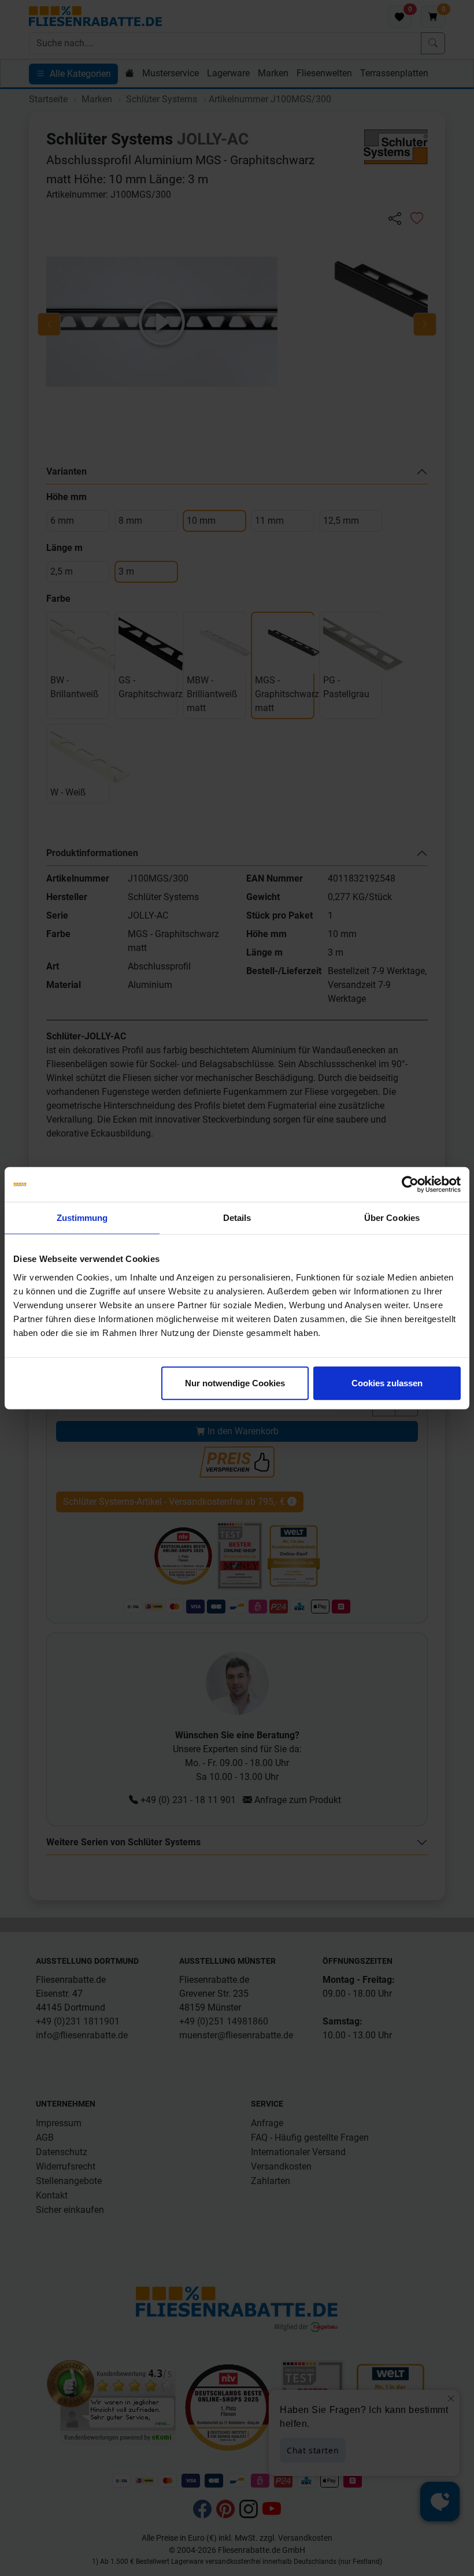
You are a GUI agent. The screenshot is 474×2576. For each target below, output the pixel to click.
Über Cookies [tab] (392, 1218)
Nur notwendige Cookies (235, 1383)
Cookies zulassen (387, 1383)
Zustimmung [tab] (82, 1218)
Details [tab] (237, 1218)
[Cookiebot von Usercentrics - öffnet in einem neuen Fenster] (410, 1185)
